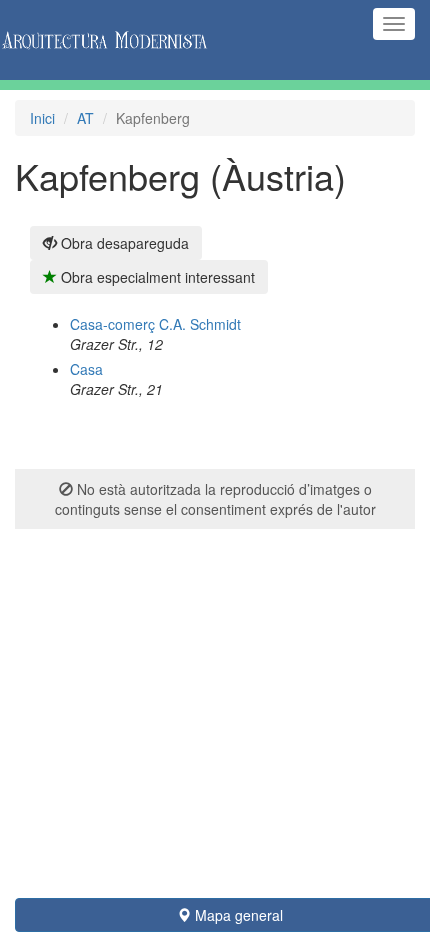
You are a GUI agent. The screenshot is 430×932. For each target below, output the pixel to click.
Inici (42, 118)
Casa (86, 369)
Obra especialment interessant (156, 277)
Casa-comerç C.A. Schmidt (155, 324)
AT (85, 118)
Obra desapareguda (123, 243)
